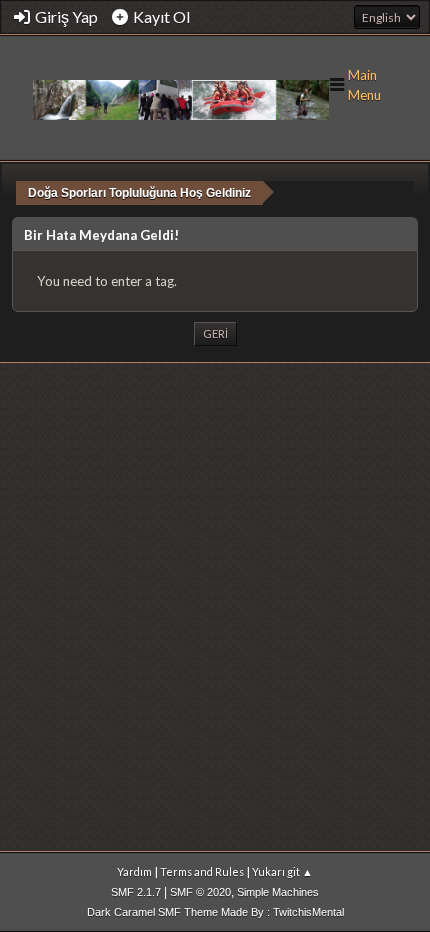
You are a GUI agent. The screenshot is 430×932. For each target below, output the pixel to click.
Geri (215, 333)
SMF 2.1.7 (136, 892)
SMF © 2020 (200, 892)
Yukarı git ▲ (282, 871)
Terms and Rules (202, 871)
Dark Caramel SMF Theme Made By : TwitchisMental (215, 912)
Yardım (134, 871)
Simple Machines (278, 892)
